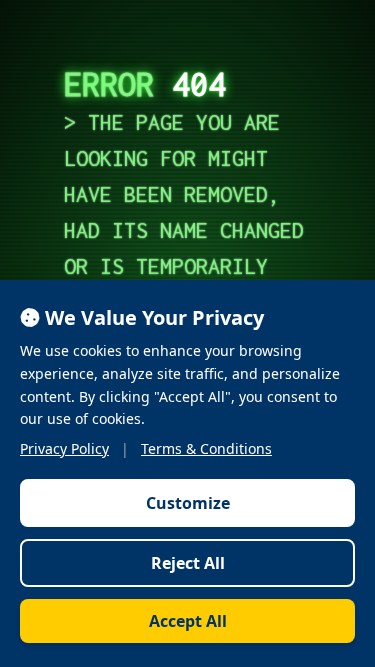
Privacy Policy (64, 448)
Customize (188, 503)
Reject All (188, 563)
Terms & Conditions (206, 448)
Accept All (188, 621)
